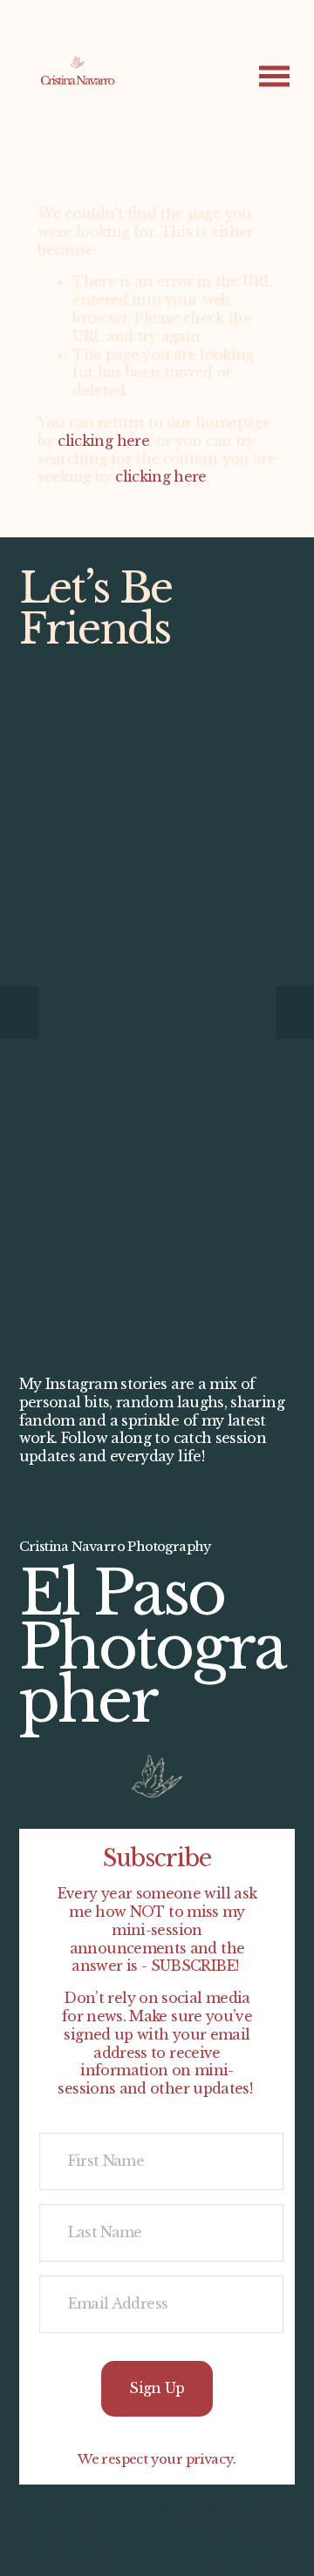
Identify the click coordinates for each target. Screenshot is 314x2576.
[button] (19, 1013)
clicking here (103, 441)
